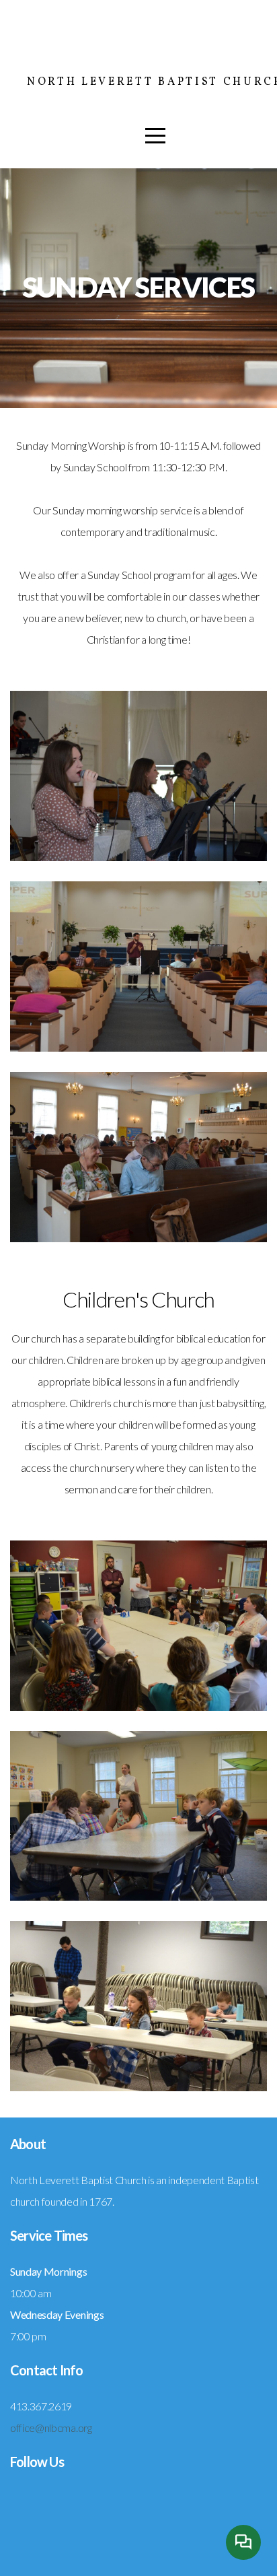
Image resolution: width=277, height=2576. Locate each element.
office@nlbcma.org (51, 2428)
